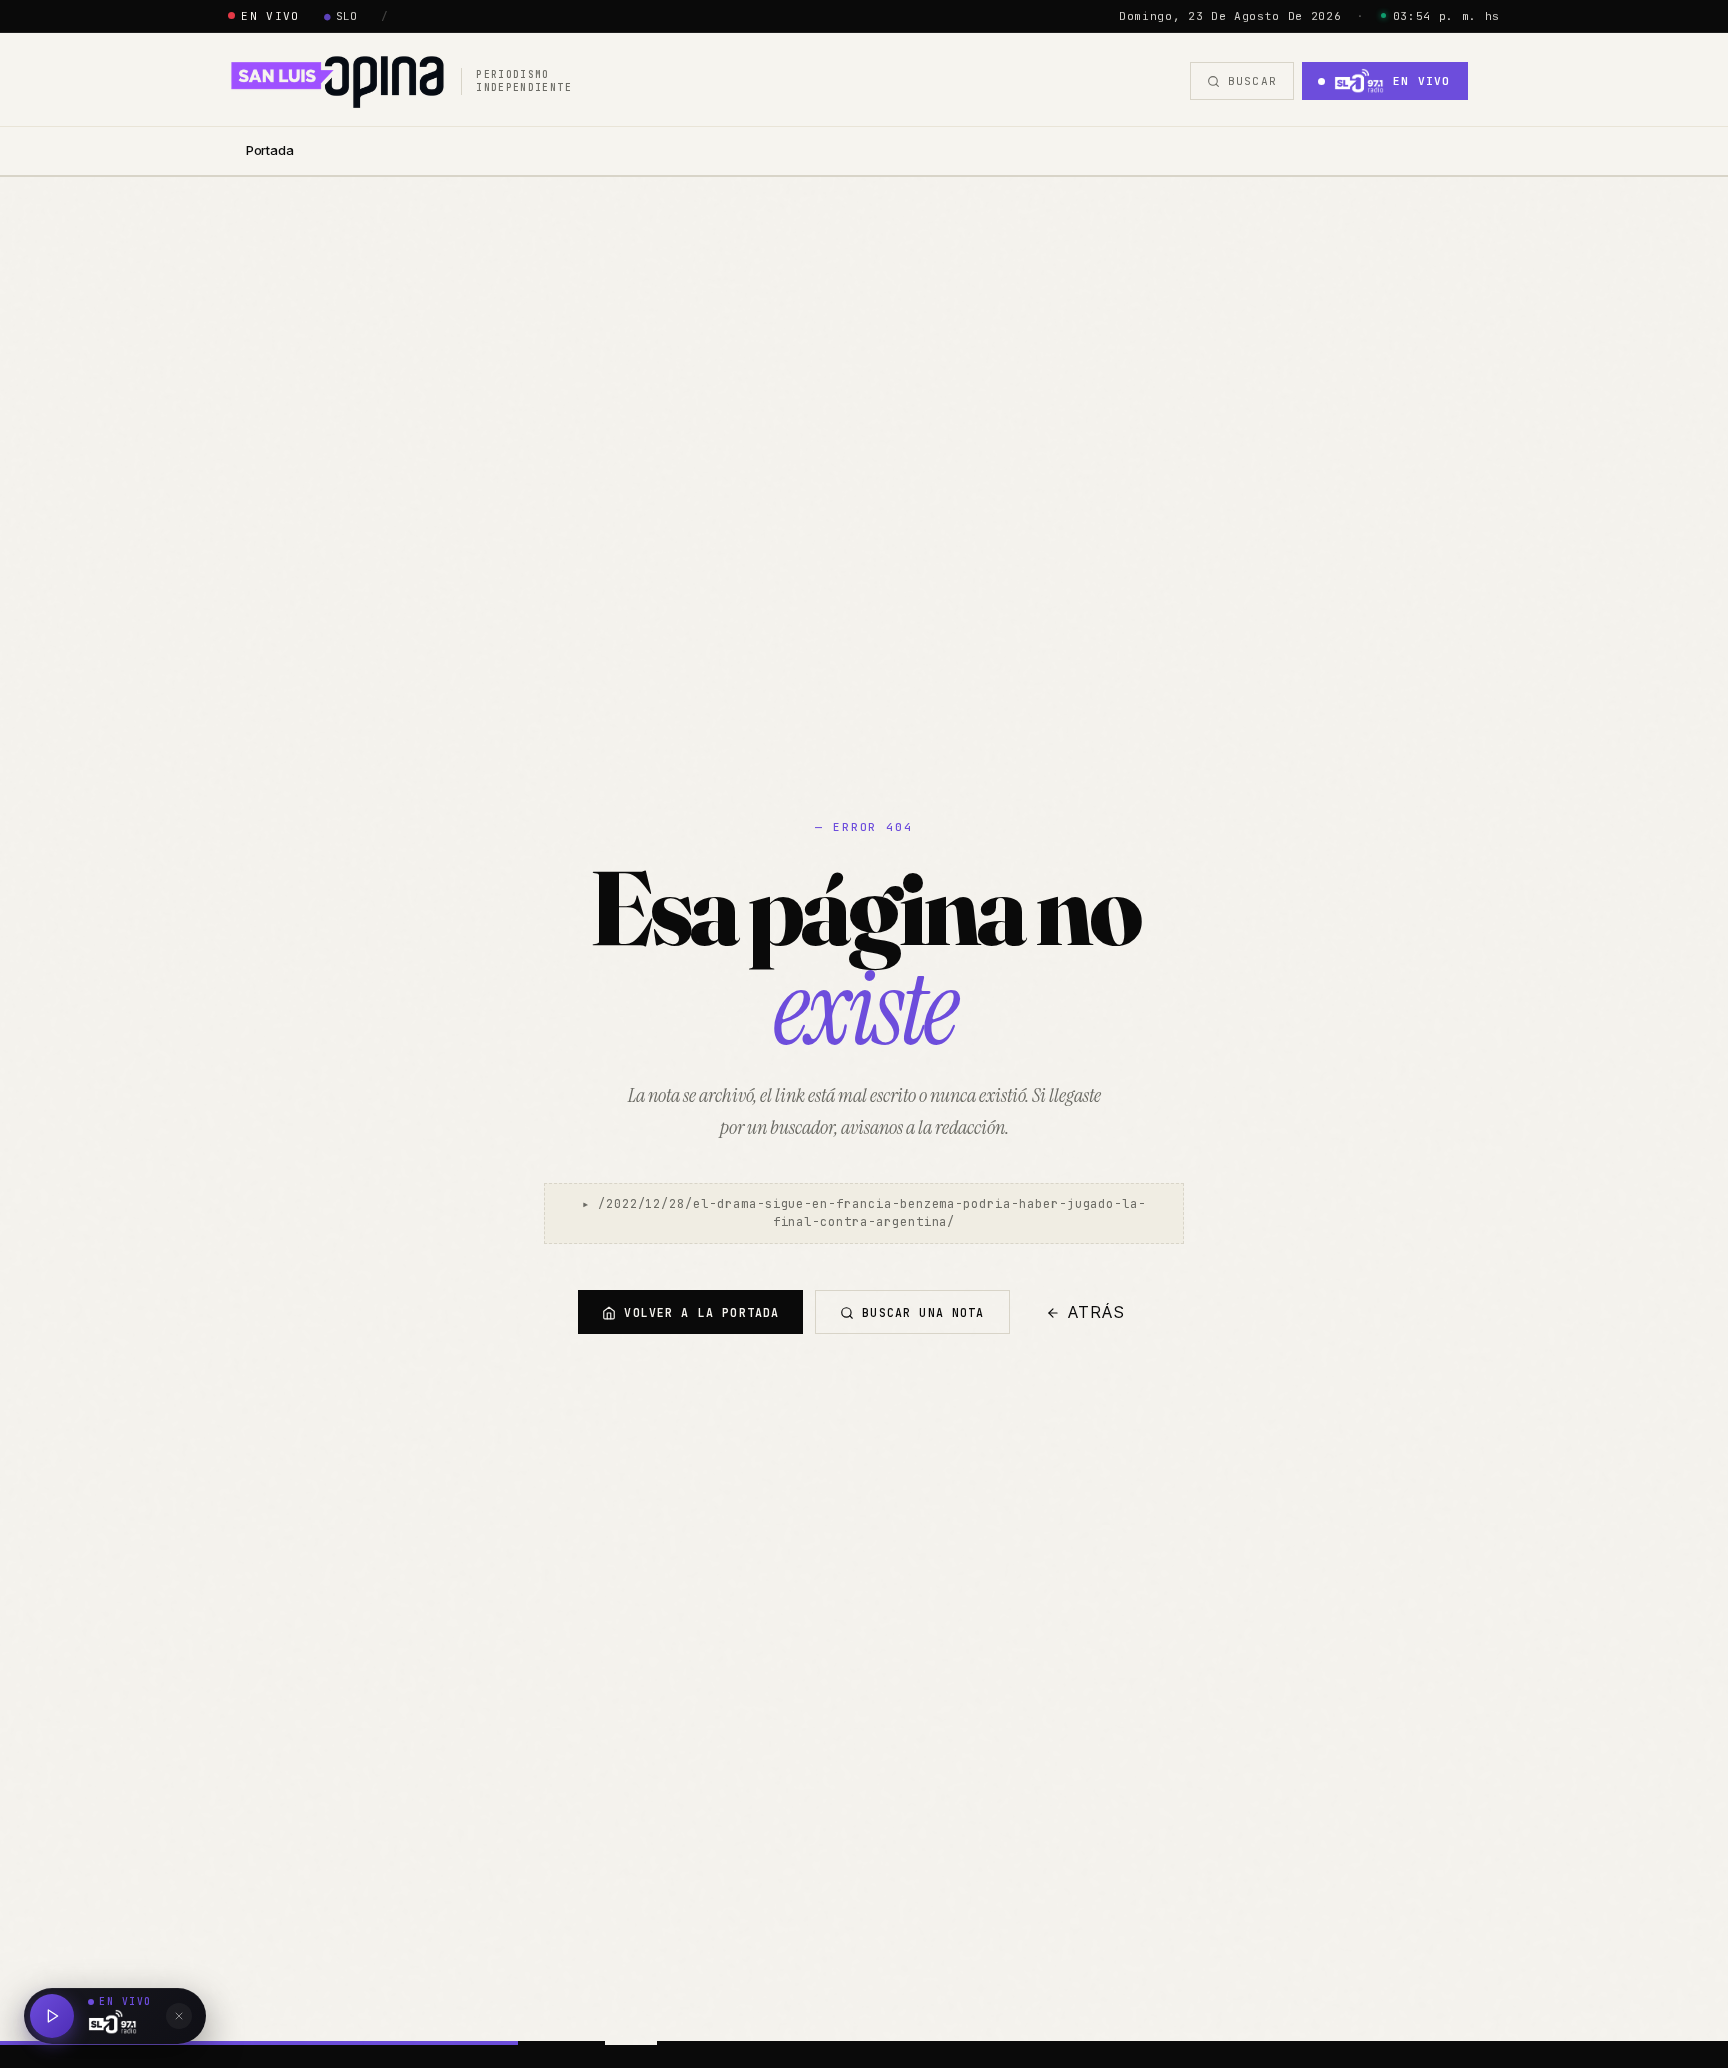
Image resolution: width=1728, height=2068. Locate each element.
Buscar (1252, 81)
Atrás (1097, 1313)
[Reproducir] (52, 2016)
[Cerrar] (179, 2016)
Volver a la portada (701, 1312)
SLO (341, 16)
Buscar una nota (923, 1312)
